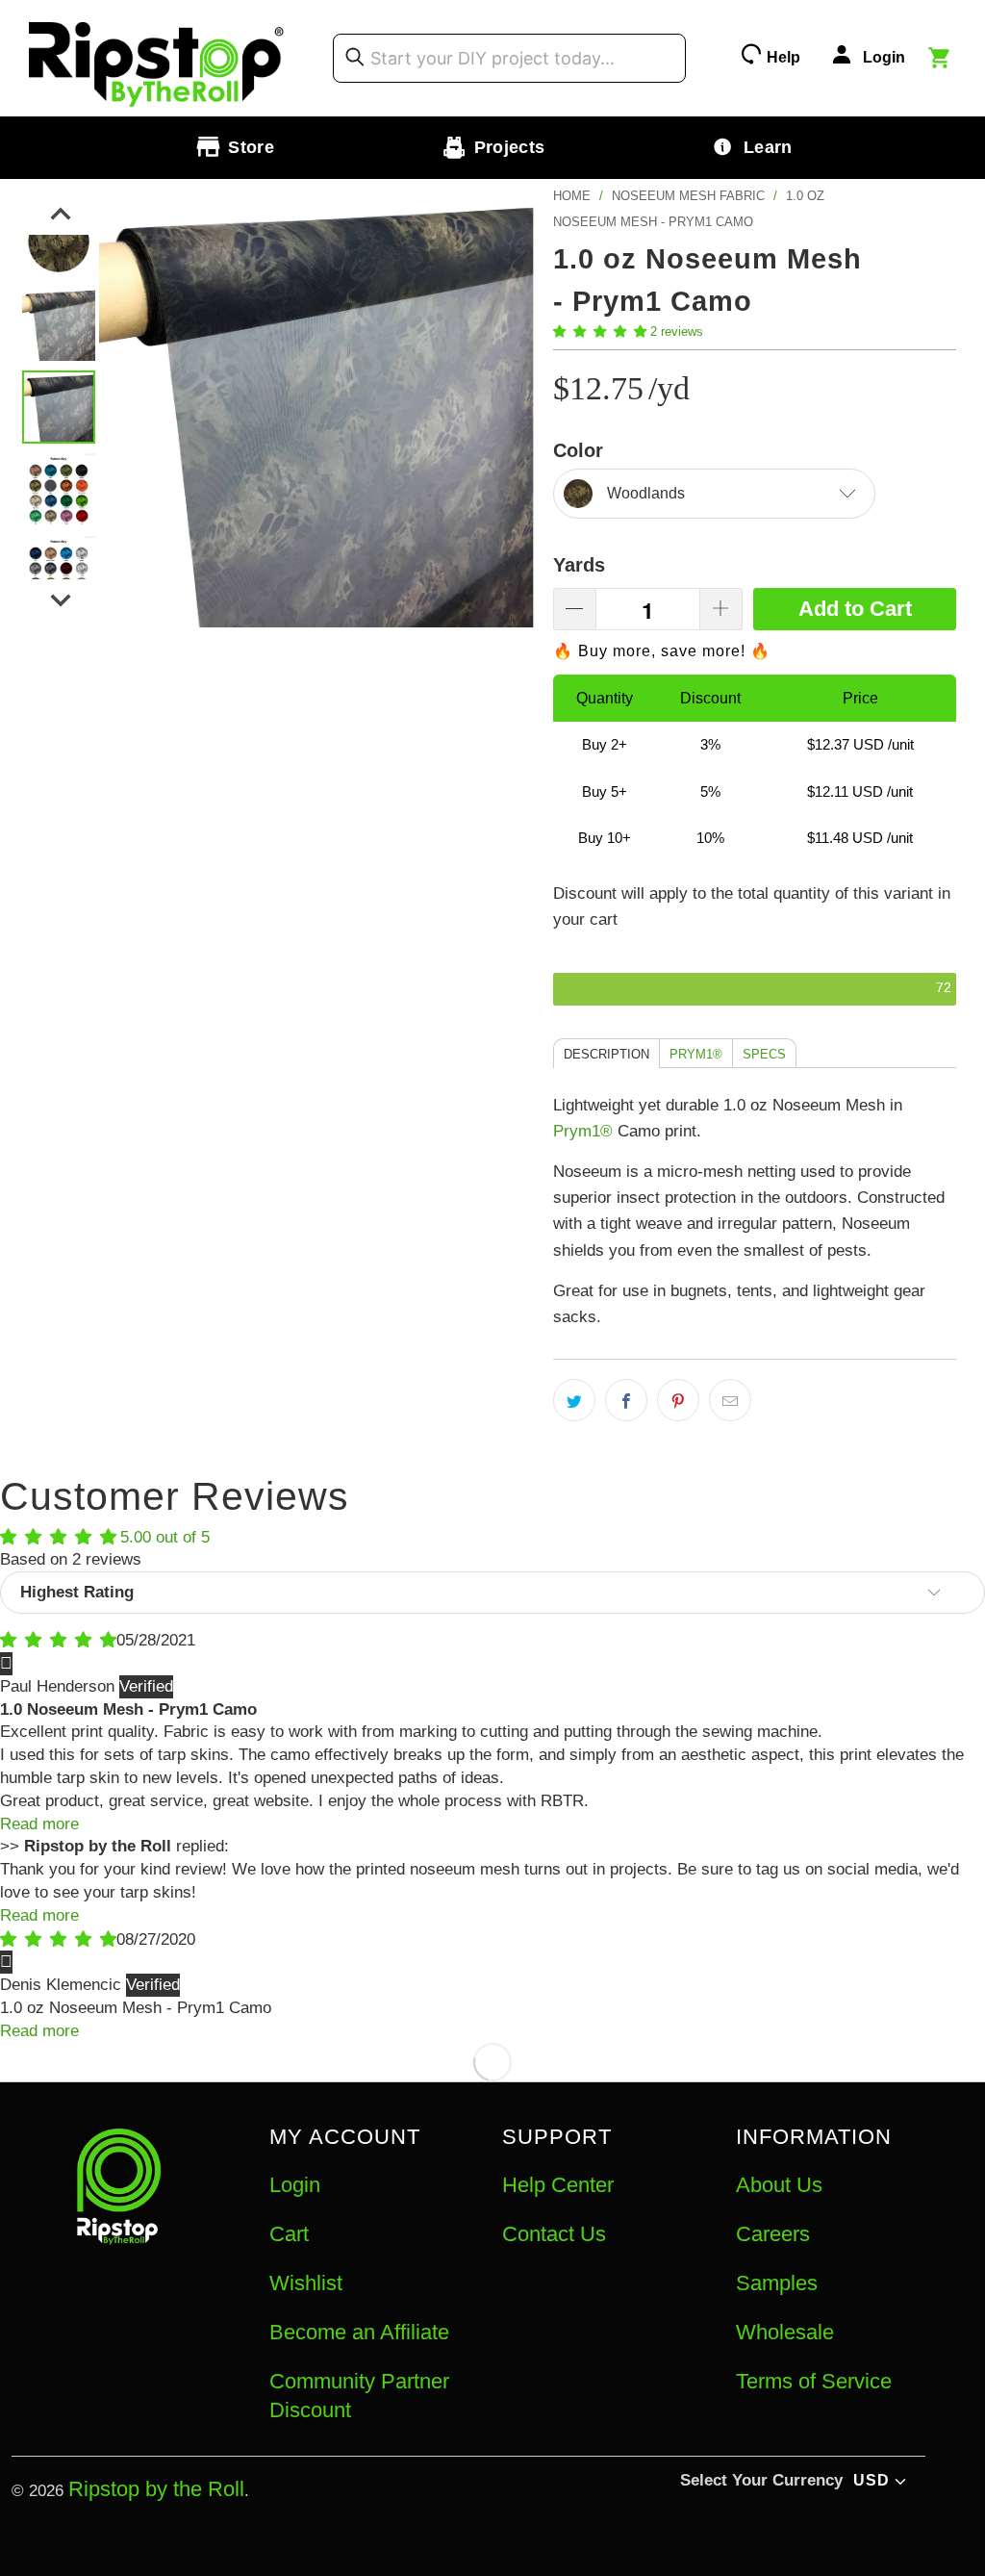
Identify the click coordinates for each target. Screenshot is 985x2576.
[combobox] (509, 58)
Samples (777, 2283)
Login (295, 2185)
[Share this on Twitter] (574, 1400)
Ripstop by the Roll (156, 2489)
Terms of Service (814, 2381)
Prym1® (583, 1131)
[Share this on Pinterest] (678, 1400)
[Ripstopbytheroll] (157, 58)
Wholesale (785, 2332)
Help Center (558, 2185)
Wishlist (306, 2283)
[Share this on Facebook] (626, 1400)
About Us (779, 2185)
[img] (58, 1640)
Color (578, 450)
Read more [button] (39, 1824)
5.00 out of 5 (165, 1537)
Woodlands (646, 493)
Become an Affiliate (359, 2332)
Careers (773, 2234)
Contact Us (554, 2234)
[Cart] (942, 61)
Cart (289, 2234)
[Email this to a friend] (730, 1400)
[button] (600, 332)
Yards (579, 565)
